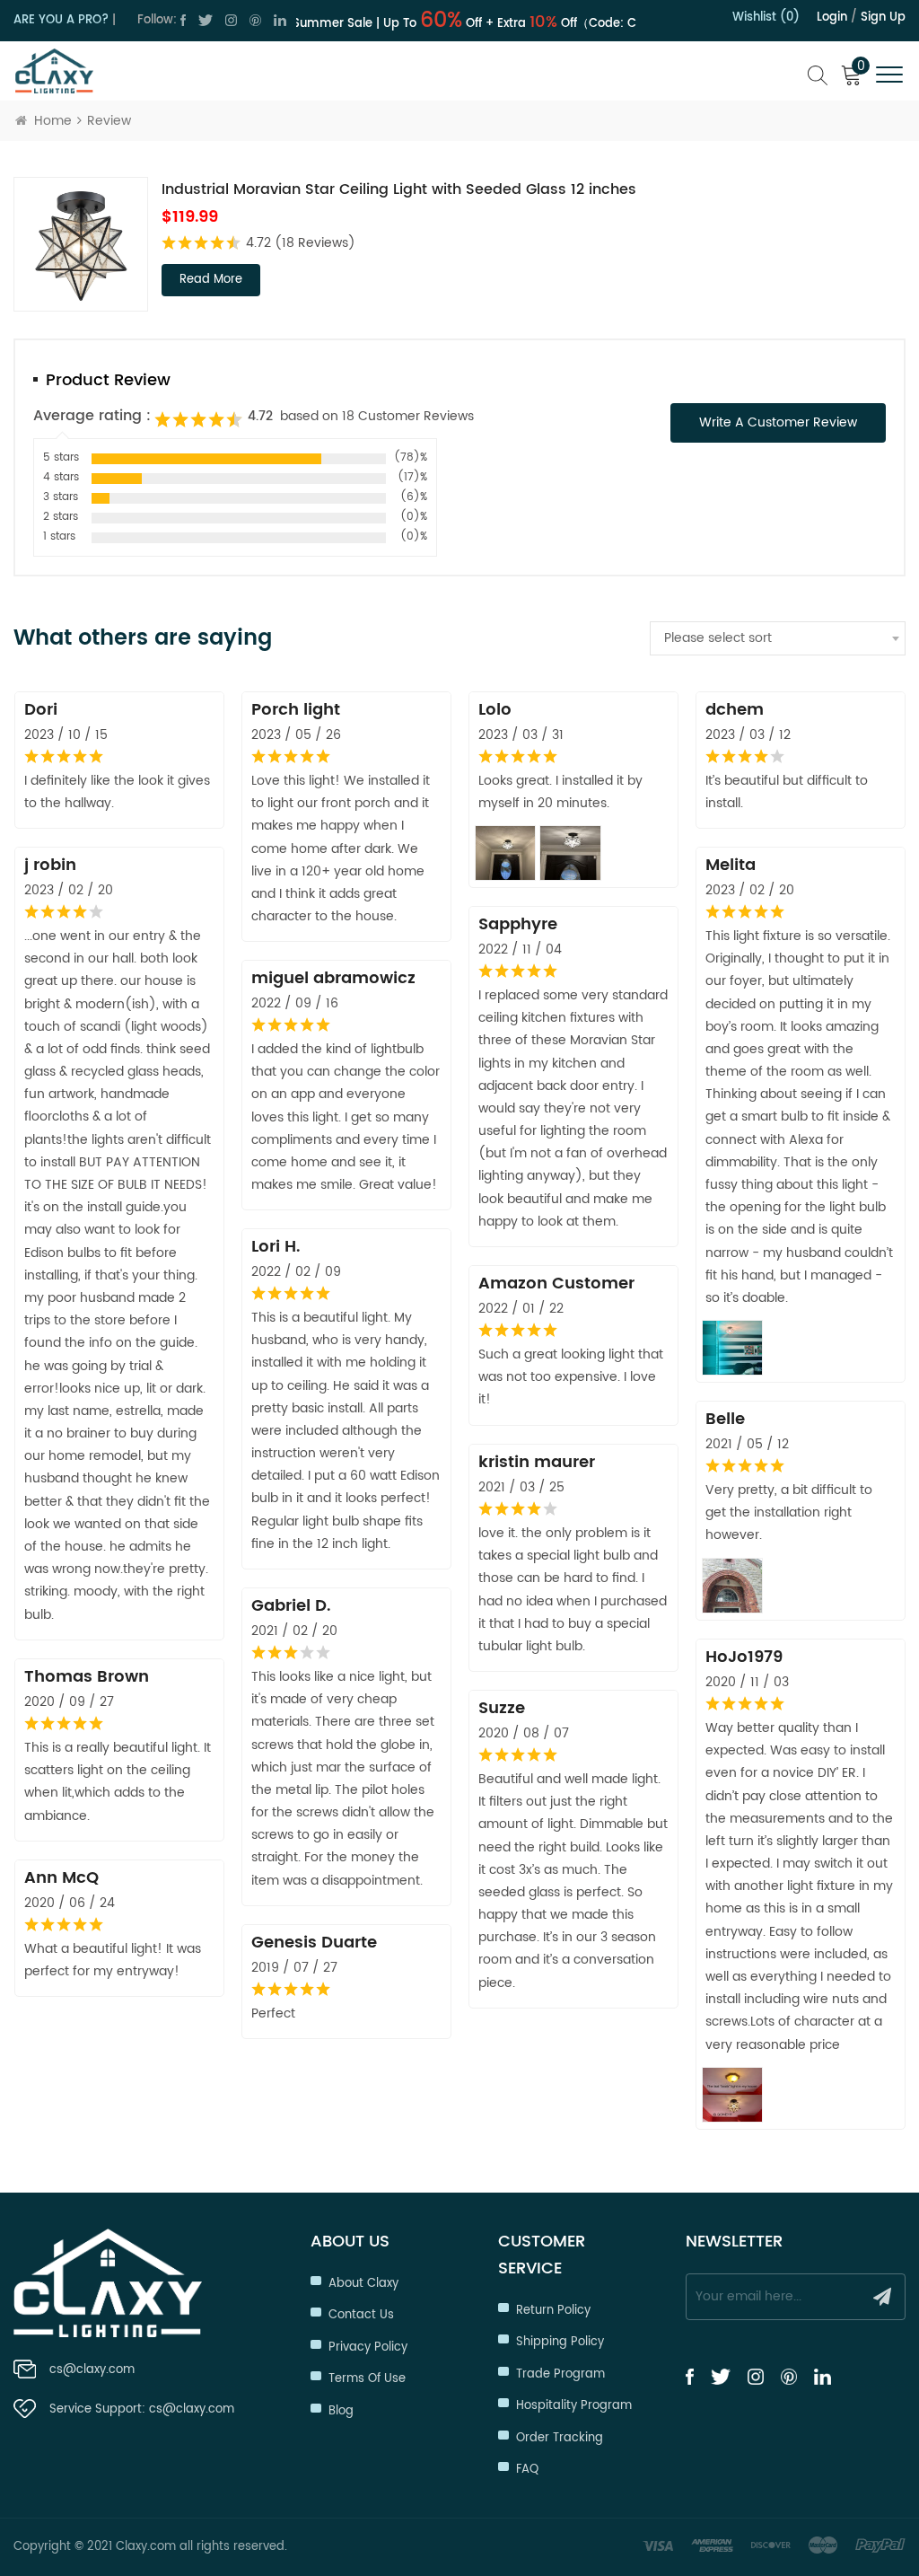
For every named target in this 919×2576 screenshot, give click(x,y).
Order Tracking (560, 2438)
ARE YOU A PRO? (61, 20)
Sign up (883, 18)
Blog (341, 2411)
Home (53, 121)
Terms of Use (367, 2379)
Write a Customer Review (778, 422)
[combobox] (778, 638)
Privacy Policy (368, 2347)
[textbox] (778, 638)
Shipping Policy (560, 2342)
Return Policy (553, 2311)
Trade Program (560, 2374)
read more (211, 280)
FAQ (527, 2470)
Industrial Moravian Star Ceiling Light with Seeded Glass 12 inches (399, 189)
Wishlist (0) (766, 18)
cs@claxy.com (92, 2370)
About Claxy (363, 2284)
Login (832, 18)
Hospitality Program (574, 2406)
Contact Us (361, 2315)
